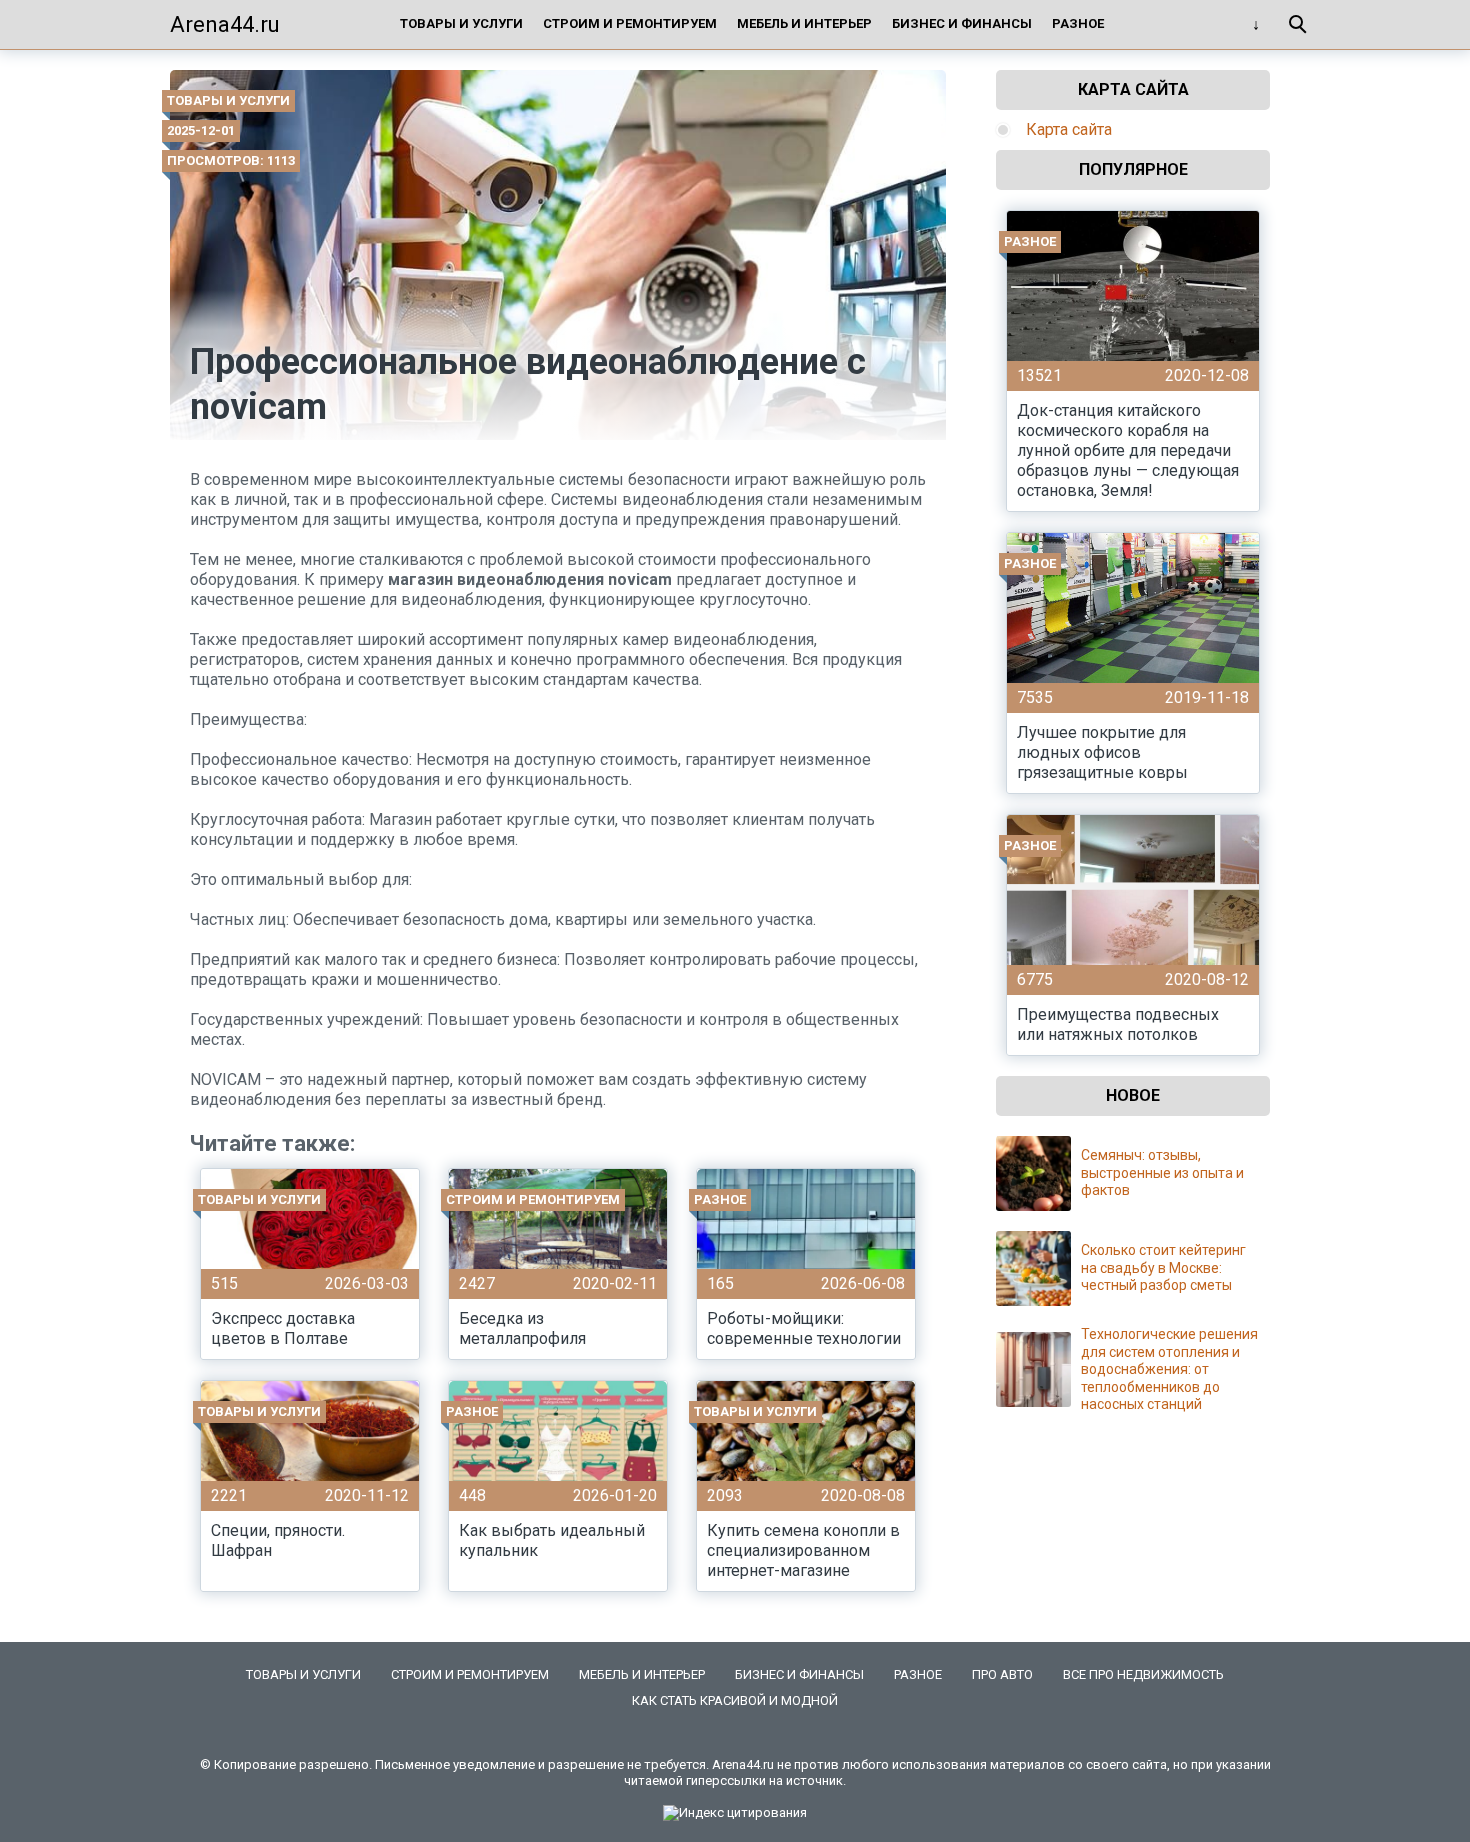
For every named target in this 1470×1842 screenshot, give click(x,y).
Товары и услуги (461, 23)
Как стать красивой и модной (735, 1700)
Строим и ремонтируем (630, 23)
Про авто (1002, 1674)
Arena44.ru (225, 24)
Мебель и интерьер (804, 23)
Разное (1078, 23)
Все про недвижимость (1143, 1674)
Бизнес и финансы (962, 23)
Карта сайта (1069, 129)
